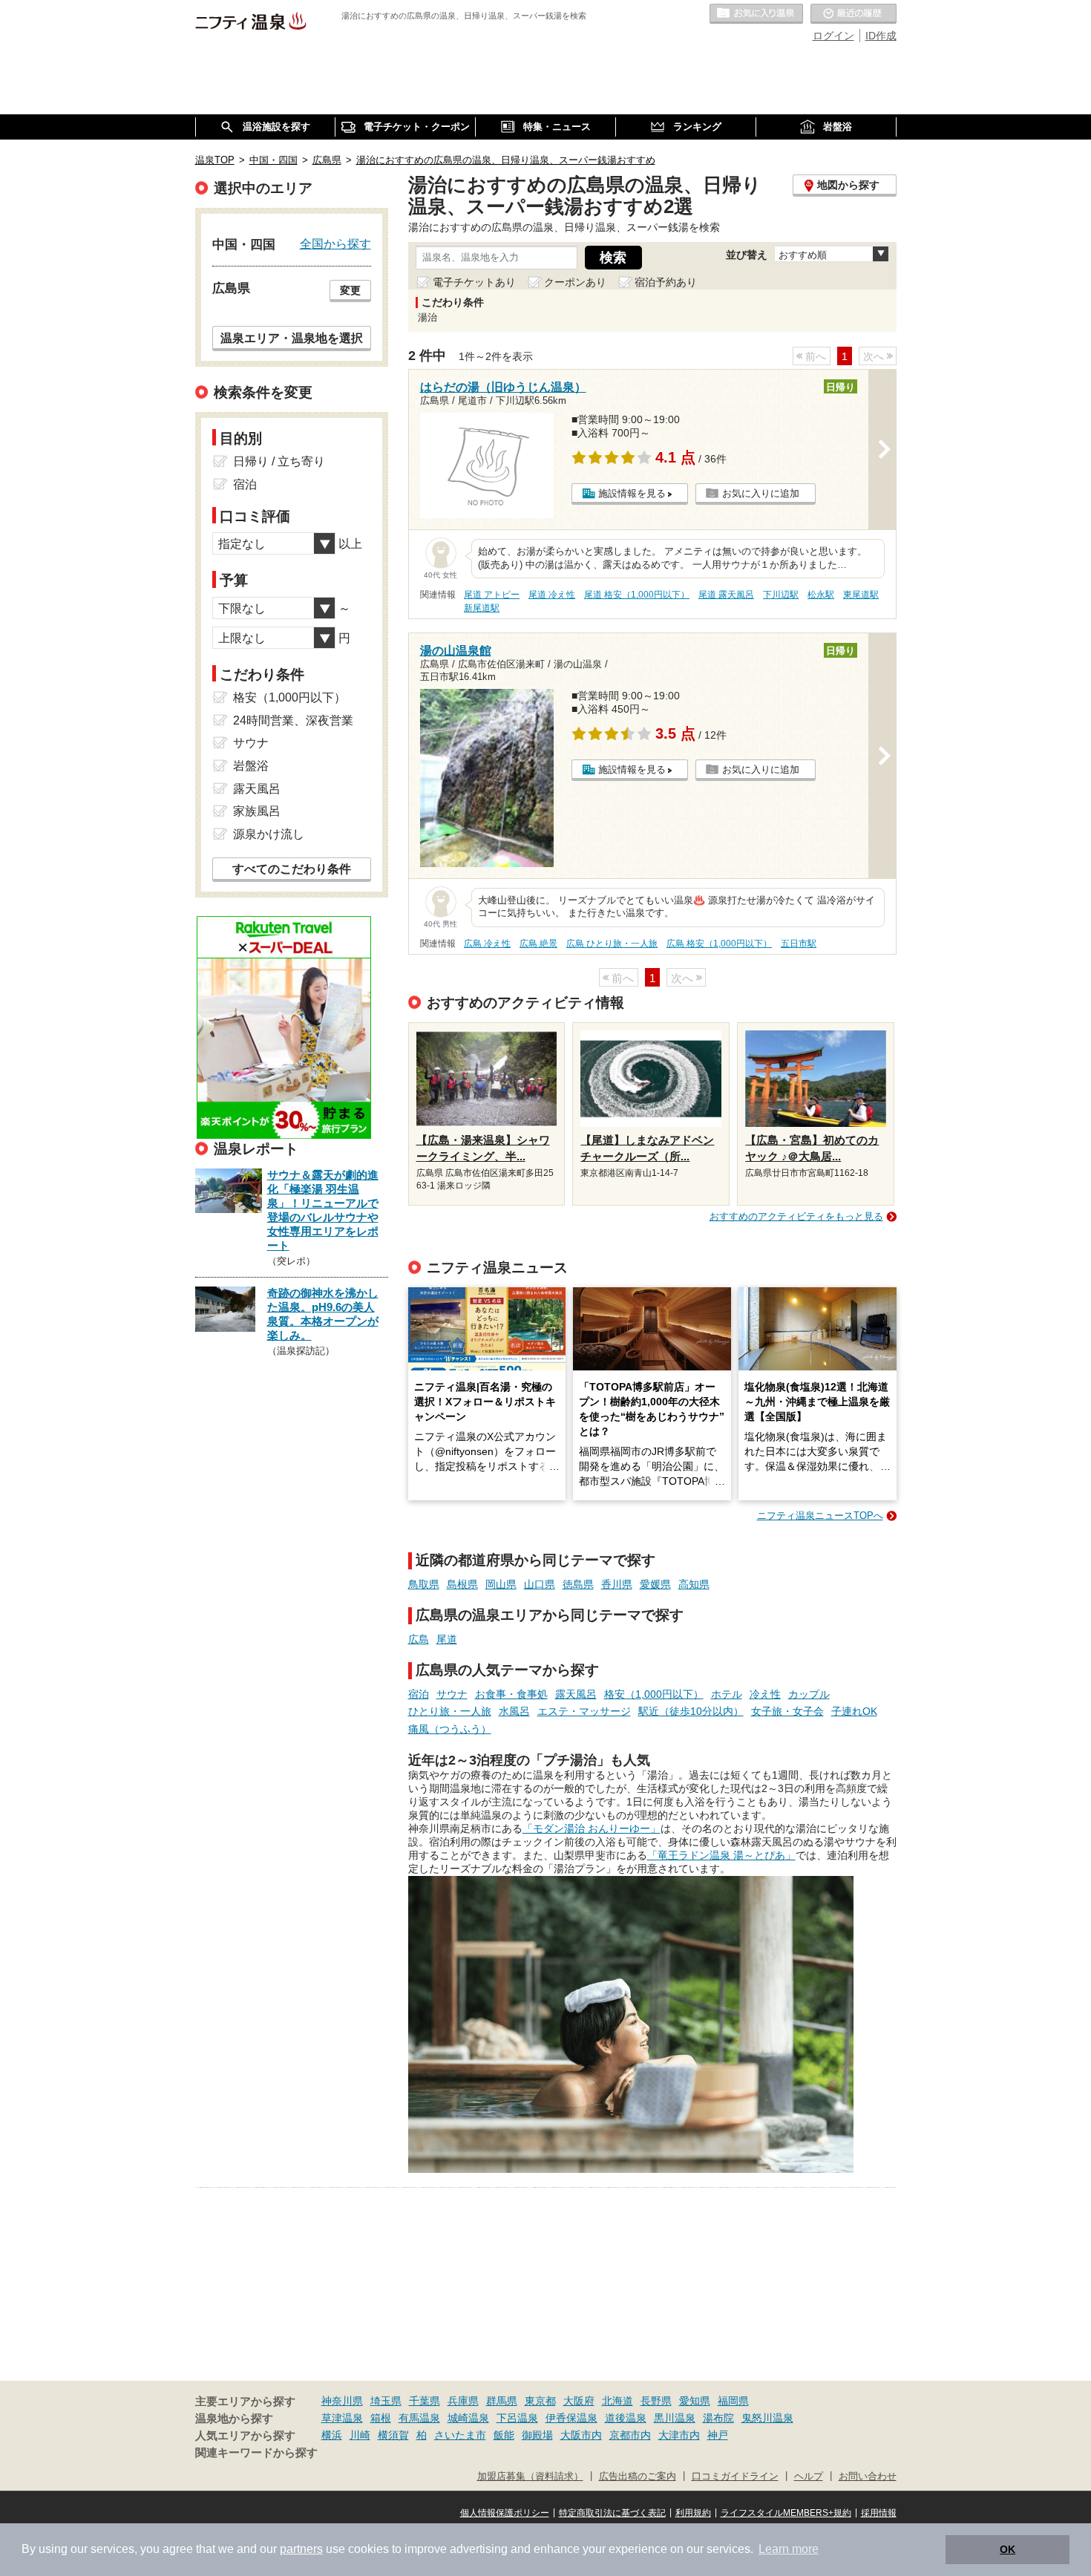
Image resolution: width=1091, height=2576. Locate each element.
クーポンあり (575, 282)
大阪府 (579, 2401)
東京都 (540, 2401)
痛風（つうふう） (450, 1729)
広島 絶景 (538, 944)
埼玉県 (386, 2401)
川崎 (360, 2435)
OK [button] (1008, 2549)
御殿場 (537, 2435)
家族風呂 (257, 811)
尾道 (447, 1639)
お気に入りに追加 (761, 493)
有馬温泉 (419, 2418)
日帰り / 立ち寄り (279, 461)
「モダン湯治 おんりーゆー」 (592, 1828)
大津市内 (679, 2435)
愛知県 (695, 2401)
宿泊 (419, 1694)
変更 (350, 290)
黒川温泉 (675, 2418)
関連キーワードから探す (256, 2453)
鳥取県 (424, 1584)
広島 (419, 1639)
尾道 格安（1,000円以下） (637, 595)
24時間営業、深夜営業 (293, 720)
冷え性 (765, 1694)
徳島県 (578, 1584)
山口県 (540, 1584)
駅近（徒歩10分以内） (691, 1711)
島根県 (462, 1584)
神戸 (718, 2435)
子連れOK (854, 1711)
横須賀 (393, 2435)
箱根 (381, 2418)
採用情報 (879, 2513)
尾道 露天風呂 (726, 595)
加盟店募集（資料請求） (530, 2477)
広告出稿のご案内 (638, 2477)
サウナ (452, 1694)
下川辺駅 (781, 595)
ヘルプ (809, 2477)
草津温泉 (342, 2418)
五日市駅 (799, 944)
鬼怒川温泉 (767, 2418)
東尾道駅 (861, 595)
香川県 (617, 1584)
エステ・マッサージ (584, 1711)
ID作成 (881, 36)
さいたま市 (460, 2435)
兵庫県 (463, 2401)
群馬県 (502, 2401)
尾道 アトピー (492, 595)
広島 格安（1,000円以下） (719, 944)
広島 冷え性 (487, 944)
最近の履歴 (854, 14)
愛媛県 (655, 1584)
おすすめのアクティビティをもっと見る (796, 1216)
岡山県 (501, 1584)
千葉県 (425, 2401)
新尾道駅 (482, 608)
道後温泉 (626, 2418)
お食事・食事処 (511, 1694)
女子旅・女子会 (787, 1711)
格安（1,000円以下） (654, 1694)
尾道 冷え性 (552, 595)
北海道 (617, 2401)
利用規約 (693, 2513)
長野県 (656, 2401)
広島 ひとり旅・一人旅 (612, 944)
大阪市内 (581, 2435)
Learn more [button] (789, 2549)
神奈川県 (342, 2401)
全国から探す (335, 243)
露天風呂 (576, 1694)
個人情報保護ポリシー (505, 2513)
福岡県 (733, 2401)
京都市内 (630, 2435)
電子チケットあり (474, 282)
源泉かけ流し (269, 834)
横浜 (332, 2435)
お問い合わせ (868, 2477)
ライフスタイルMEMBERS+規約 (786, 2513)
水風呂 (514, 1711)
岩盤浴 (251, 766)
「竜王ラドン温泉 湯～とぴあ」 (721, 1855)
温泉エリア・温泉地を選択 (292, 338)
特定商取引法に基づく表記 (612, 2513)
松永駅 (821, 595)
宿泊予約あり (666, 282)
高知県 (694, 1584)
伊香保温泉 (571, 2418)
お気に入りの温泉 (756, 14)
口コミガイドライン (735, 2477)
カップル (809, 1694)
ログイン (833, 36)
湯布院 (718, 2418)
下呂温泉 (517, 2418)
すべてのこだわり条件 (292, 869)
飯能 (504, 2435)
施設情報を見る (632, 493)
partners (301, 2549)
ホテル (727, 1694)
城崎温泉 (468, 2418)
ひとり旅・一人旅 (450, 1711)
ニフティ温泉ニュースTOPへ (820, 1516)
